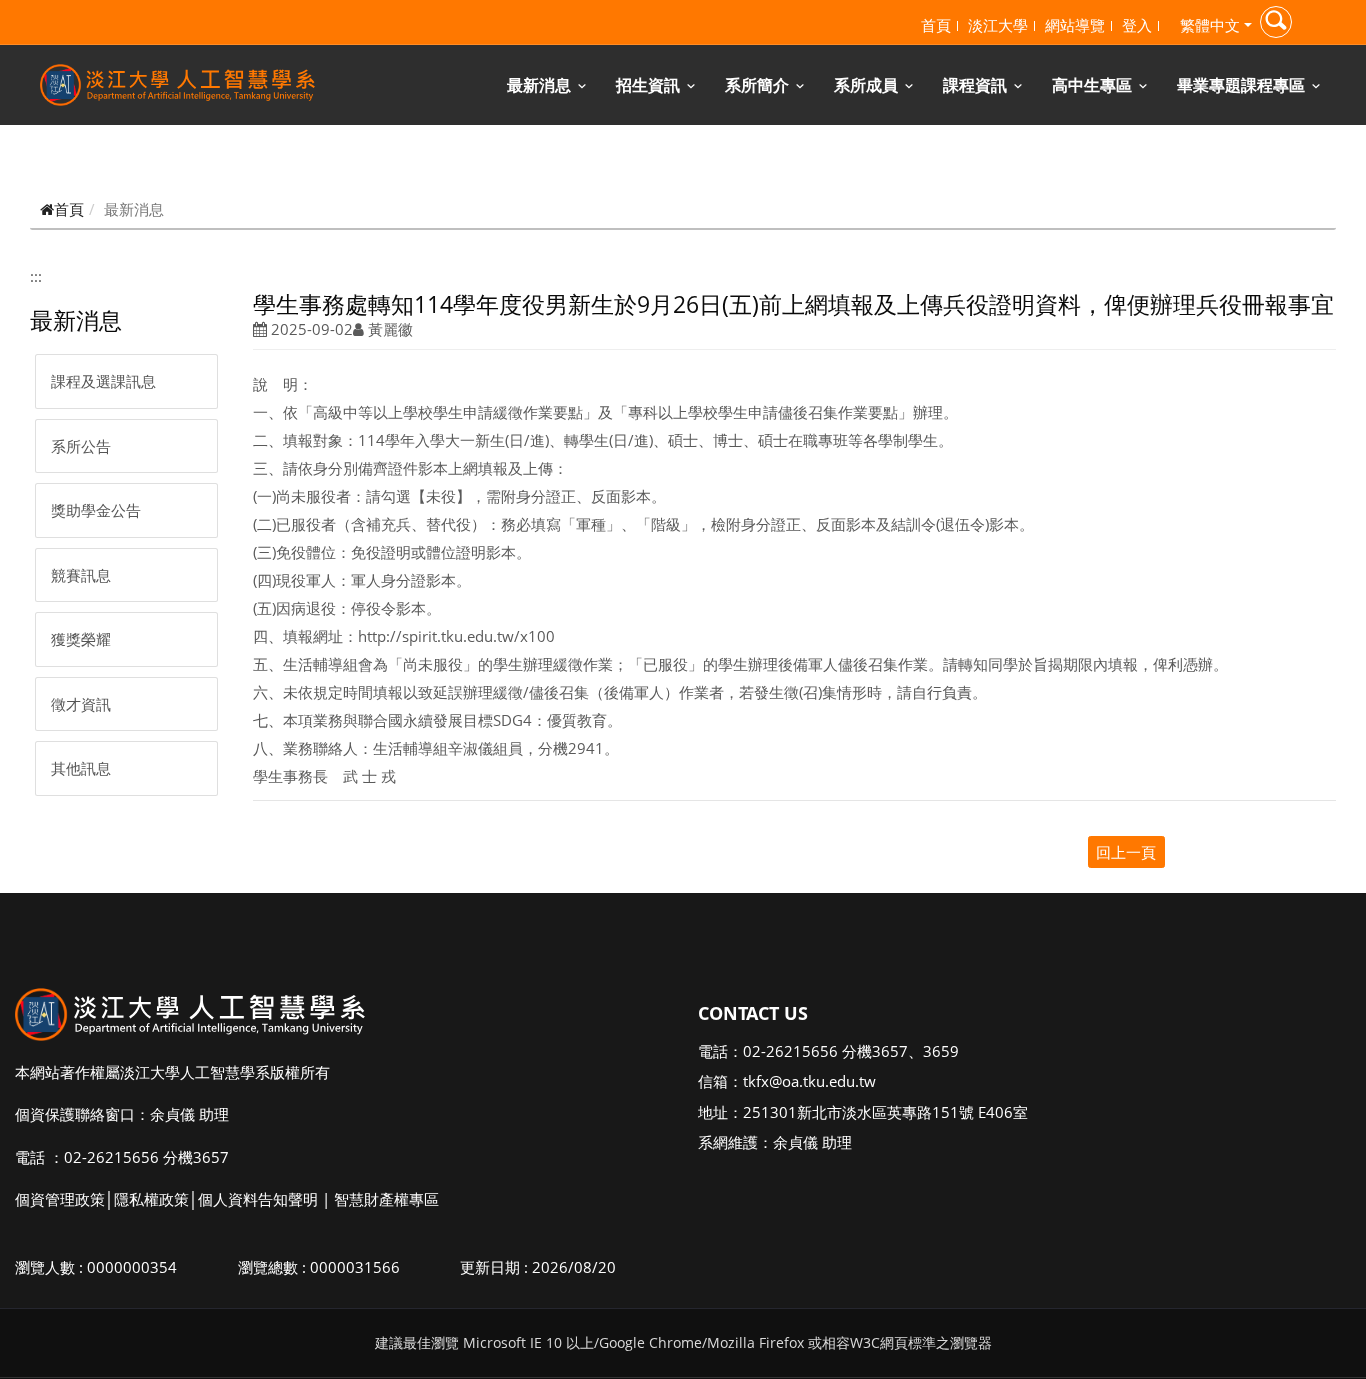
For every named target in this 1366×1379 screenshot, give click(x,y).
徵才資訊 (81, 704)
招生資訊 (648, 85)
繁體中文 (1210, 25)
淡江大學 (998, 25)
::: (36, 276)
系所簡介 (757, 85)
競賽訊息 (81, 575)
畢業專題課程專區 (1241, 85)
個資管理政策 (60, 1199)
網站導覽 (1075, 25)
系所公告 (81, 446)
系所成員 (866, 85)
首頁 (936, 25)
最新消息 (539, 85)
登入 (1137, 25)
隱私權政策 (151, 1199)
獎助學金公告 (96, 510)
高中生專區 (1092, 85)
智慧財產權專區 (386, 1199)
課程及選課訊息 (103, 381)
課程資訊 (975, 85)
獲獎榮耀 (81, 639)
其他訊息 (81, 768)
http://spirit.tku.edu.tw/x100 (456, 636)
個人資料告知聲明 (258, 1199)
